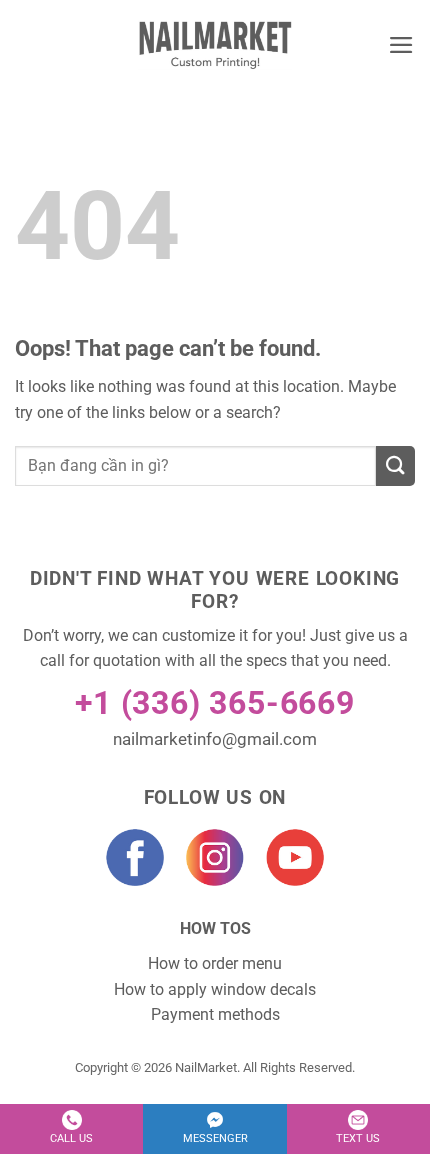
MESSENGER (215, 1138)
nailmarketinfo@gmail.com (215, 739)
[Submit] (395, 466)
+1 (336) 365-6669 (215, 703)
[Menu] (401, 45)
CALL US (71, 1138)
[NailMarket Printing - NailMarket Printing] (215, 45)
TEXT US (358, 1138)
